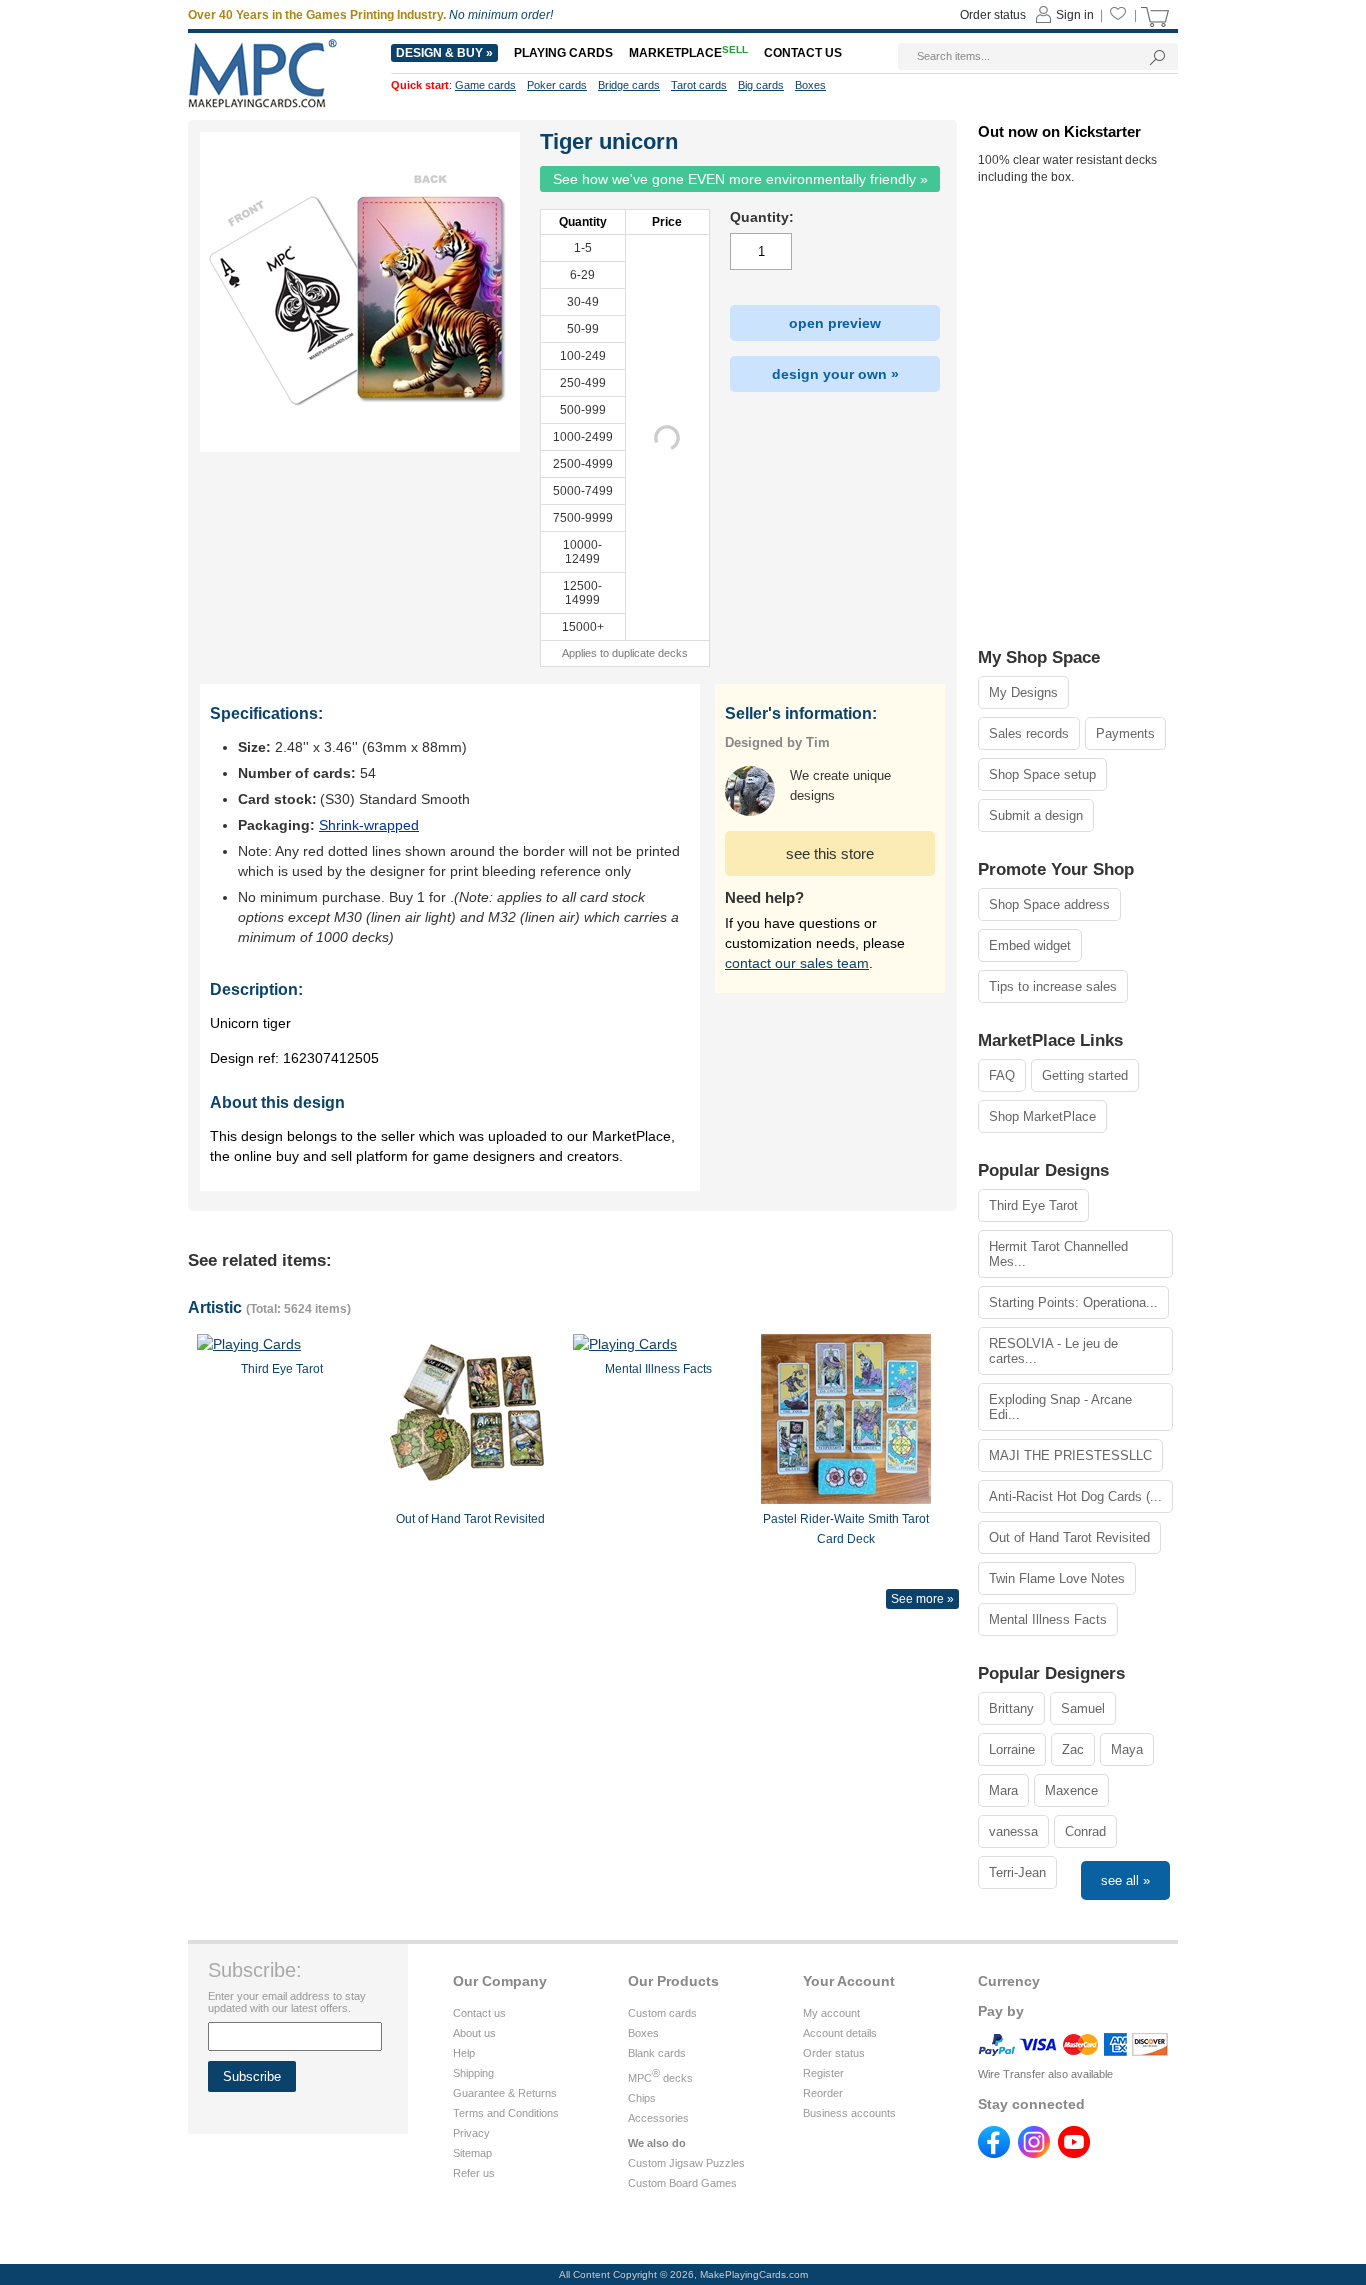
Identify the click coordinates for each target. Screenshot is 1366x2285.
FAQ (1002, 1075)
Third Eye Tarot (1033, 1205)
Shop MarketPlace (1042, 1116)
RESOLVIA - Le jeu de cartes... (1053, 1351)
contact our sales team (797, 963)
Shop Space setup (1042, 774)
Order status (834, 2053)
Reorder (823, 2093)
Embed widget (1030, 945)
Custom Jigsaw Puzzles (686, 2163)
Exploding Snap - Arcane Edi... (1060, 1407)
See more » (922, 1599)
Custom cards (662, 2013)
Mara (1003, 1790)
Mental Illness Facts (1048, 1619)
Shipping (473, 2073)
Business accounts (849, 2113)
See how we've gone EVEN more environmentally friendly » (740, 179)
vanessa (1013, 1831)
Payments (1125, 733)
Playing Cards (563, 53)
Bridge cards (629, 85)
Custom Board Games (682, 2183)
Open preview (835, 323)
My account (831, 2013)
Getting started (1085, 1075)
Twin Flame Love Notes (1057, 1578)
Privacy (471, 2133)
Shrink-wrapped (369, 825)
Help (464, 2053)
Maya (1127, 1749)
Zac (1073, 1749)
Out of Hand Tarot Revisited (1069, 1537)
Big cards (761, 85)
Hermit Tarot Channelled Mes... (1058, 1254)
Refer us (474, 2173)
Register (823, 2073)
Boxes (643, 2033)
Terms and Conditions (506, 2113)
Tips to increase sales (1053, 986)
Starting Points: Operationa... (1073, 1302)
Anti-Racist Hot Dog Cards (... (1075, 1496)
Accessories (658, 2118)
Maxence (1071, 1790)
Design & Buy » (444, 53)
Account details (840, 2033)
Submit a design (1036, 815)
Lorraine (1012, 1749)
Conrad (1085, 1831)
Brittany (1011, 1708)
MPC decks (660, 2078)
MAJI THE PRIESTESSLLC (1070, 1455)
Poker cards (557, 85)
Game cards (485, 85)
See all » (1125, 1880)
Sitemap (472, 2153)
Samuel (1083, 1708)
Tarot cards (699, 85)
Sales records (1029, 733)
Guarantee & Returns (505, 2093)
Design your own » (835, 374)
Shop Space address (1049, 904)
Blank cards (657, 2053)
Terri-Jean (1017, 1872)
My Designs (1023, 692)
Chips (642, 2098)
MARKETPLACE (688, 53)
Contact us (479, 2013)
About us (474, 2033)
